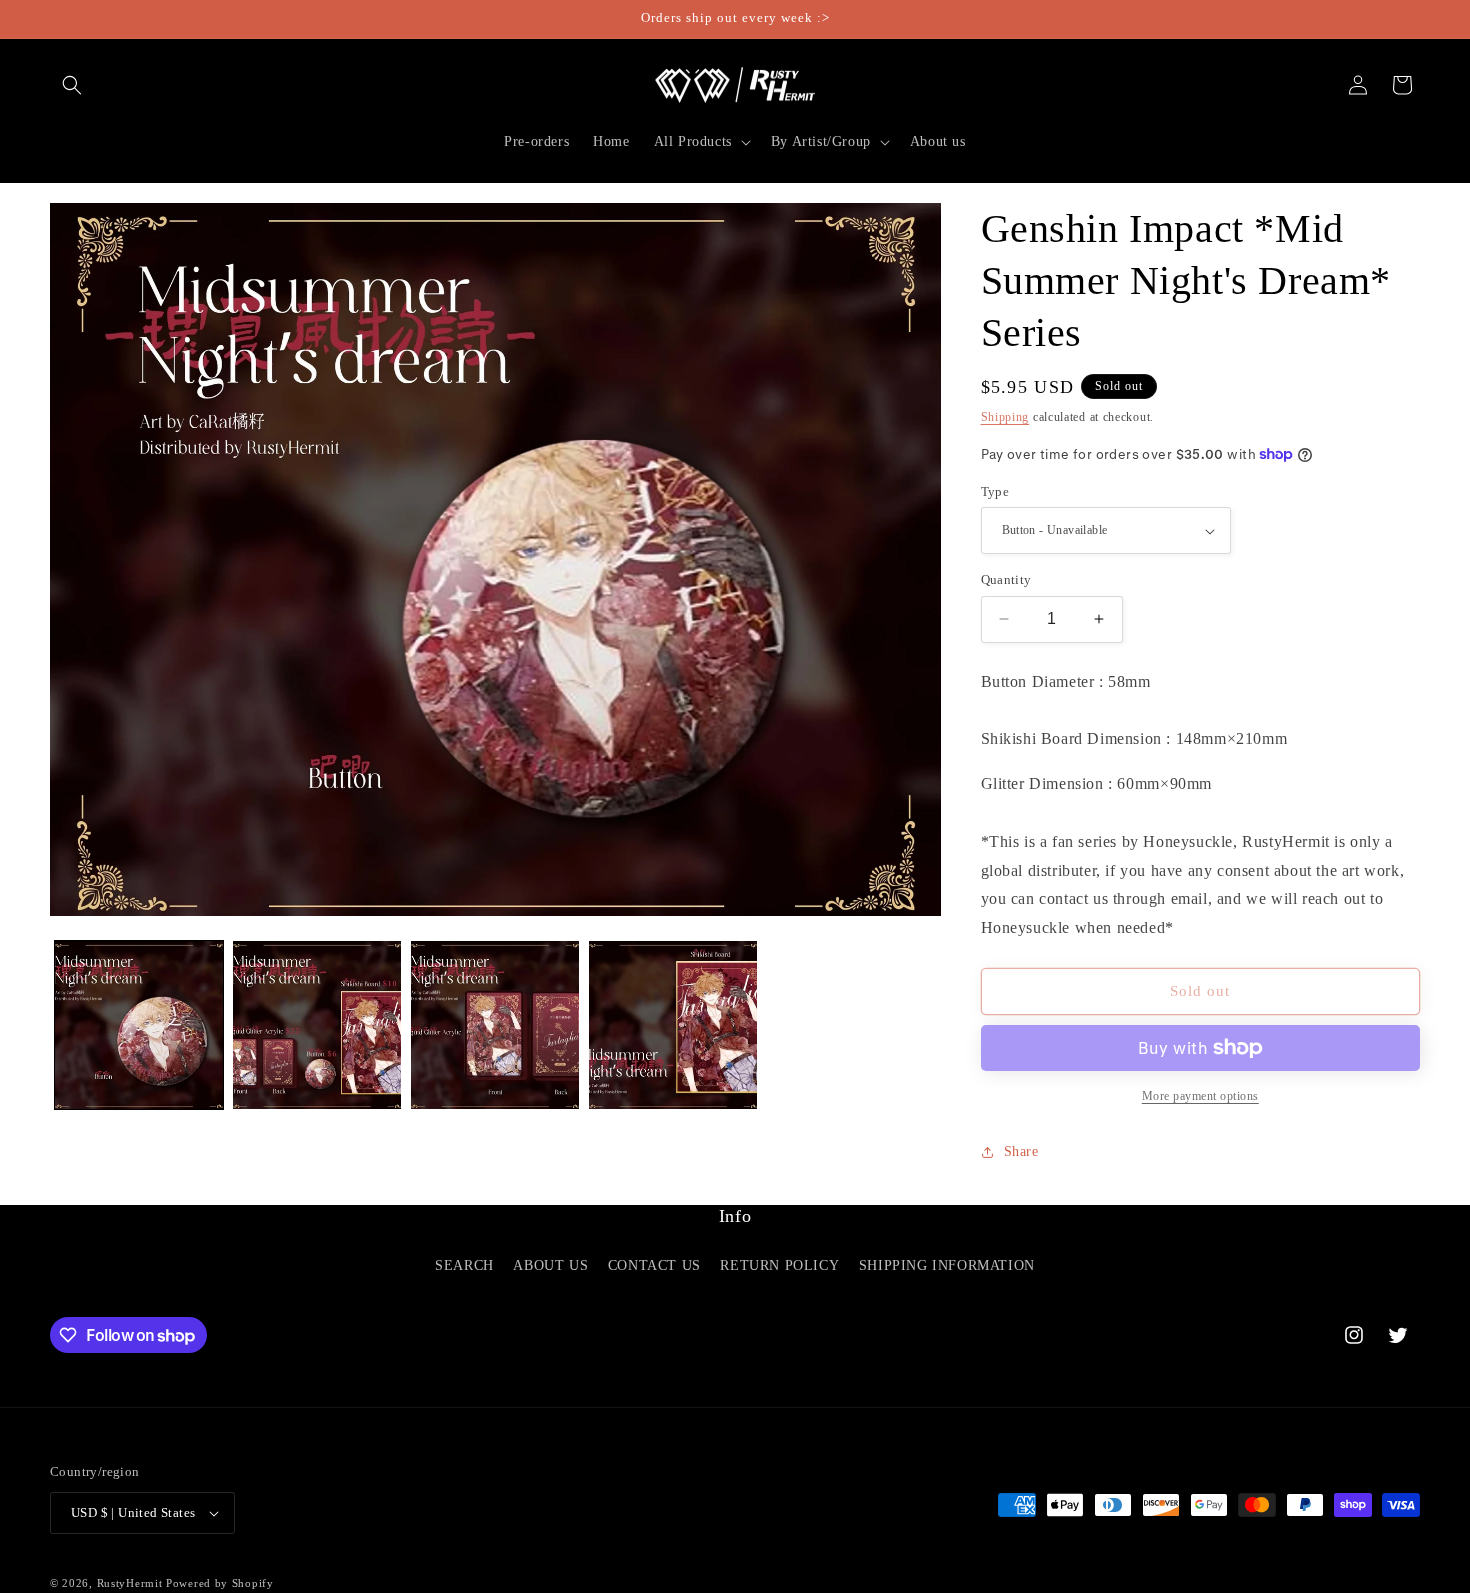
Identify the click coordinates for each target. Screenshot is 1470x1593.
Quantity (1006, 579)
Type (995, 491)
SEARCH (464, 1265)
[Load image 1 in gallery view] (139, 1025)
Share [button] (1021, 1151)
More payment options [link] (1200, 1096)
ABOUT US (550, 1265)
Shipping (1005, 417)
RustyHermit (130, 1583)
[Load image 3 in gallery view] (495, 1025)
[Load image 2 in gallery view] (317, 1025)
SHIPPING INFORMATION (947, 1265)
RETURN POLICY (779, 1265)
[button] (72, 85)
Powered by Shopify (220, 1583)
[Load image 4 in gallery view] (673, 1025)
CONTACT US (654, 1265)
